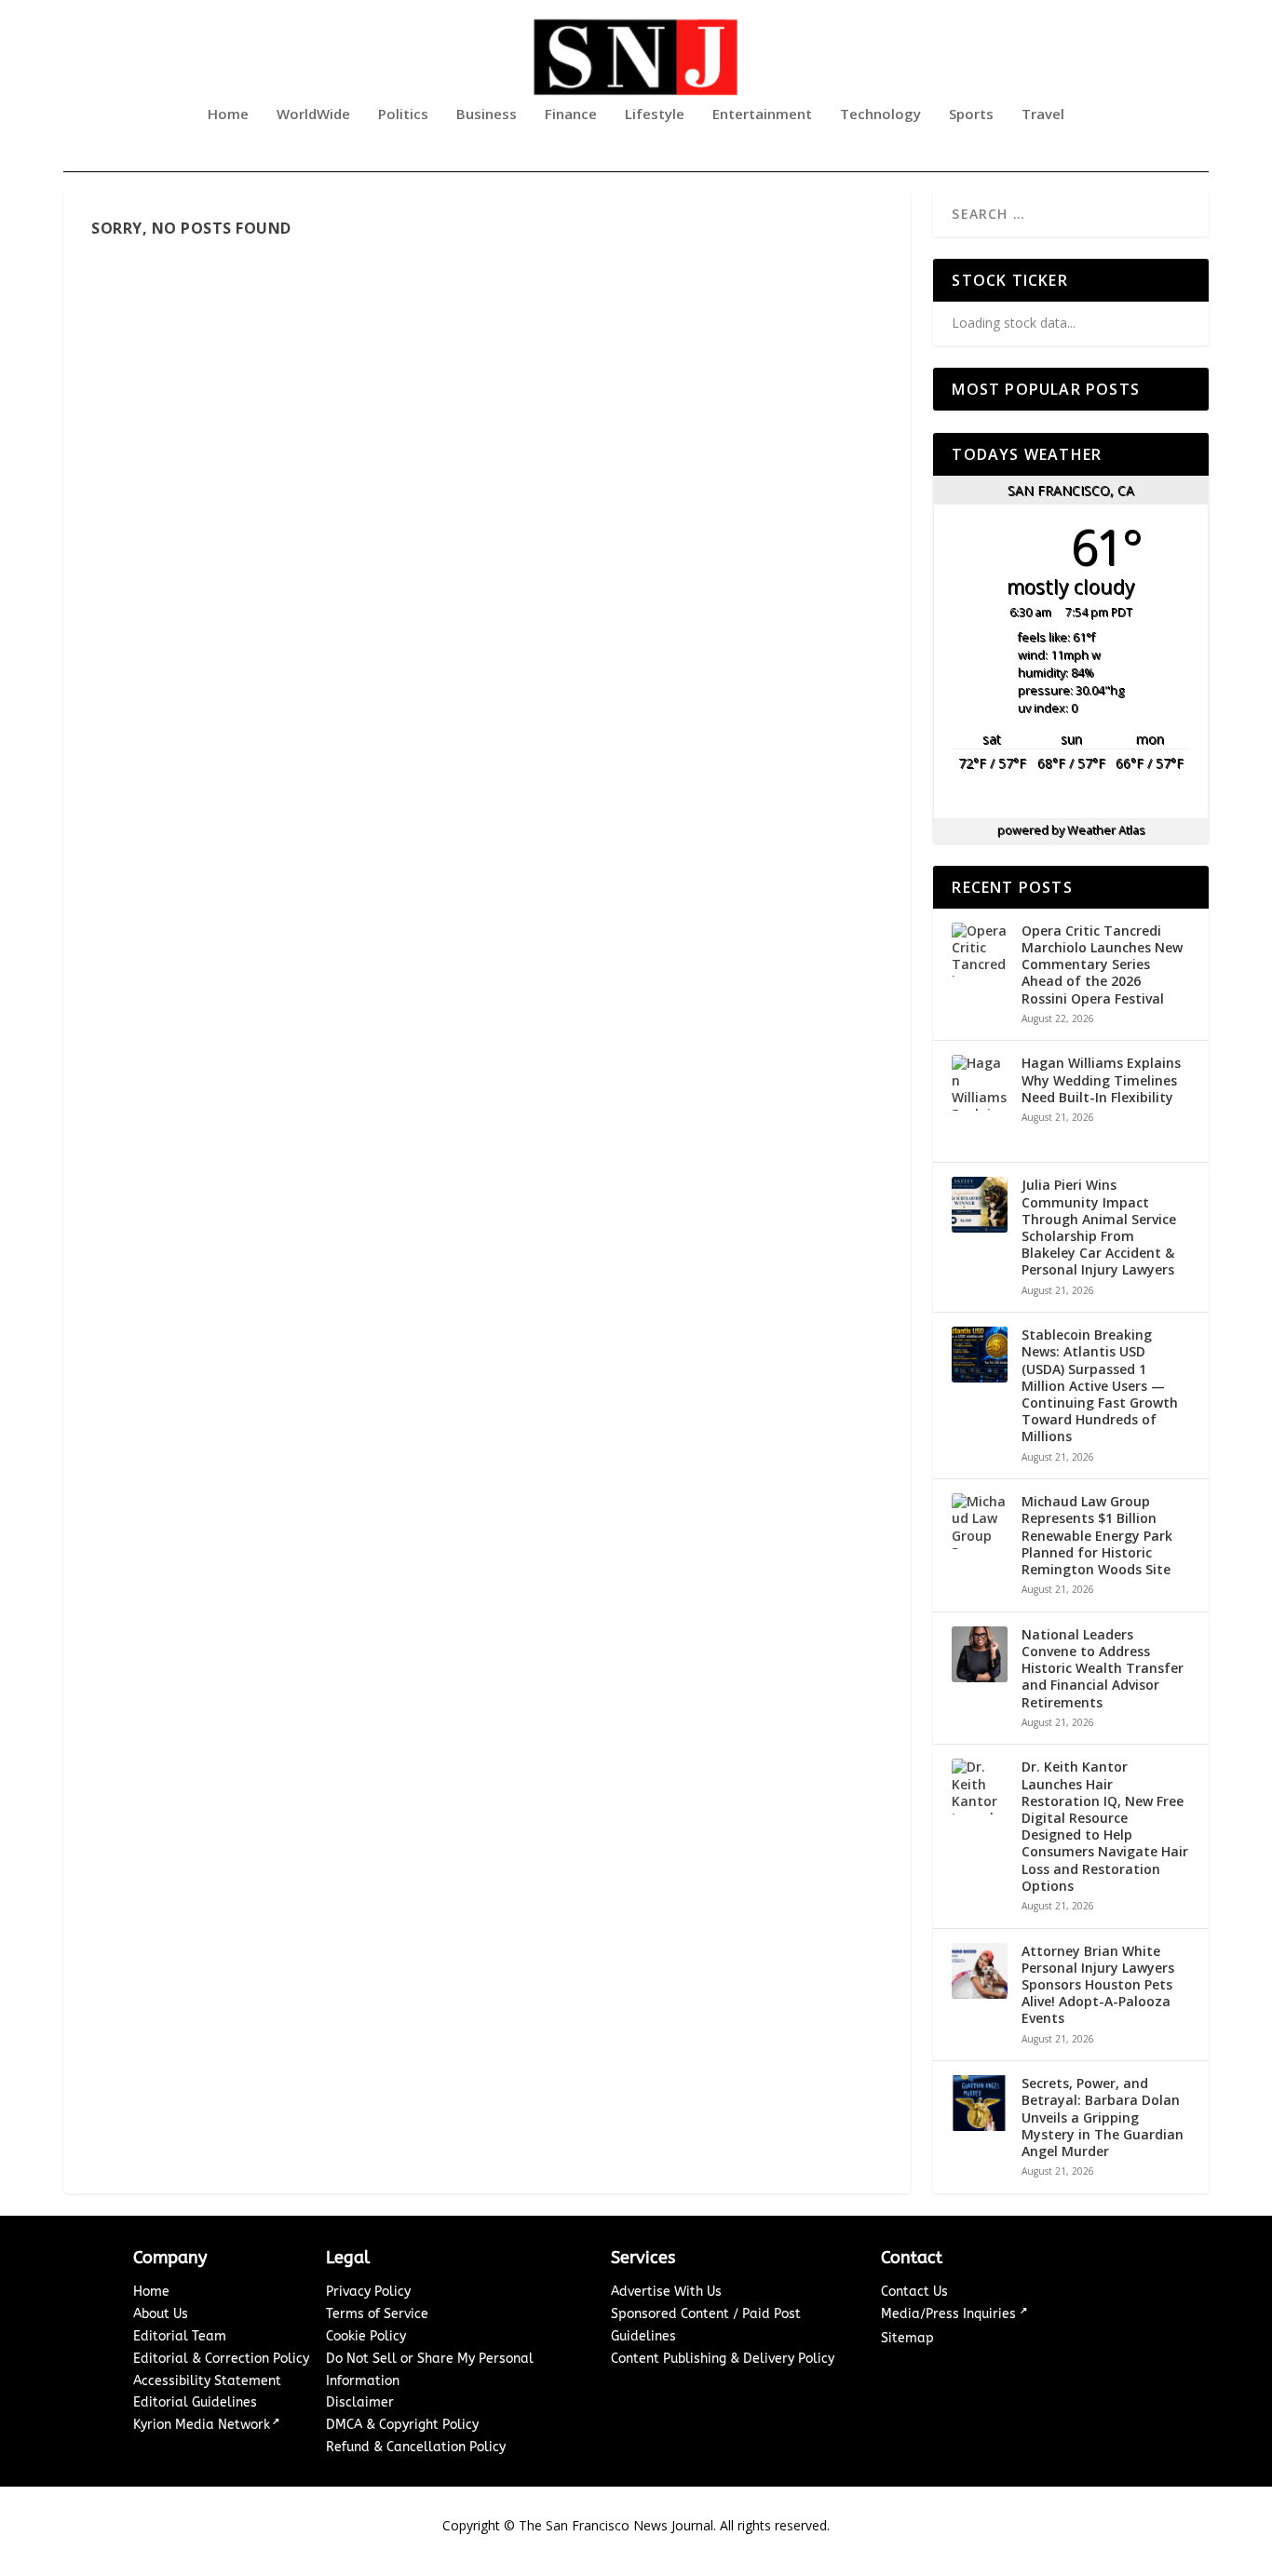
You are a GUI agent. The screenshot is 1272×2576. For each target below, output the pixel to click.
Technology (880, 115)
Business (487, 115)
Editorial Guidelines (195, 2402)
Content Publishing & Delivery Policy (723, 2359)
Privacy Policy (368, 2292)
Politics (403, 115)
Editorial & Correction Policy (221, 2359)
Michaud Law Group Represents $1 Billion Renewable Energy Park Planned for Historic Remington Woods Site (1097, 1536)
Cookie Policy (366, 2336)
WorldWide (313, 115)
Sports (971, 115)
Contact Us (914, 2292)
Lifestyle (655, 115)
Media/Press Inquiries (950, 2314)
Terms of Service (377, 2314)
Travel (1043, 115)
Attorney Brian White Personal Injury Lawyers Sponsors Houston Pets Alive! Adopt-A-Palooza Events (1098, 1985)
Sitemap (907, 2338)
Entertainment (762, 115)
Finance (571, 115)
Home (228, 115)
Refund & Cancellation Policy (416, 2447)
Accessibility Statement (207, 2381)
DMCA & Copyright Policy (402, 2425)
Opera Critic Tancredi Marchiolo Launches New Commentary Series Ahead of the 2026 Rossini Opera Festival (1102, 965)
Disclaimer (360, 2402)
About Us (161, 2314)
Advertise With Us (666, 2292)
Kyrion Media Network (202, 2425)
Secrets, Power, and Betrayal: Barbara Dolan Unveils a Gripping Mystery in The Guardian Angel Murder (1103, 2117)
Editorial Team (180, 2336)
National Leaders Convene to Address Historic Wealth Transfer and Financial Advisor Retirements (1103, 1669)
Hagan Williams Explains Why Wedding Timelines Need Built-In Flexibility (1101, 1080)
